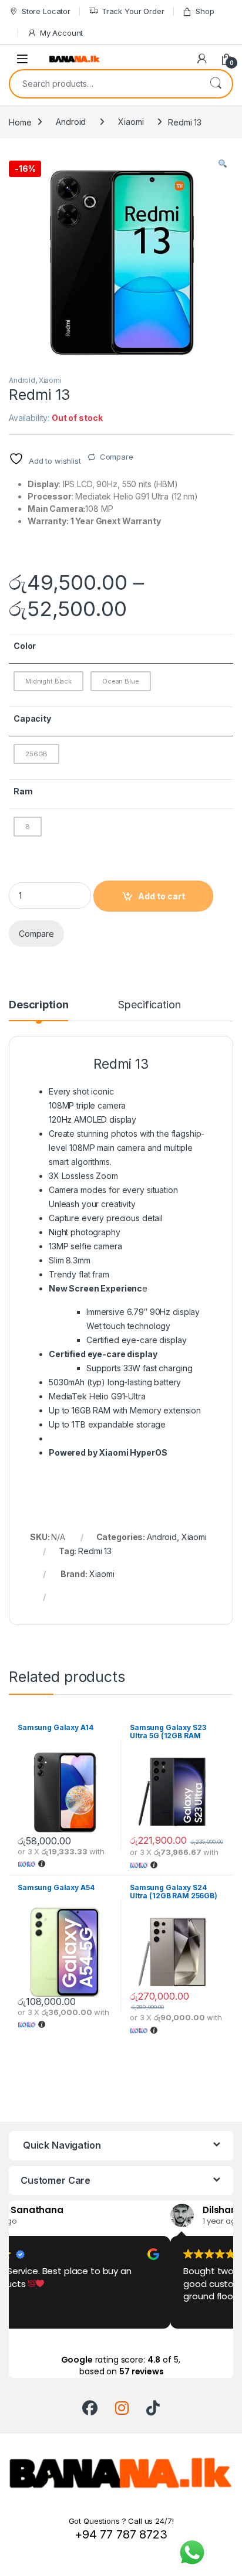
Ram (23, 791)
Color (25, 646)
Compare (117, 457)
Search (216, 84)
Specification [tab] (149, 1005)
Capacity (32, 718)
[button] (223, 164)
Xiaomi (131, 122)
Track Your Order (133, 11)
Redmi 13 (95, 1551)
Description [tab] (38, 1005)
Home (20, 122)
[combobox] (105, 84)
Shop (205, 11)
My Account (61, 33)
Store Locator (46, 11)
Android (71, 122)
